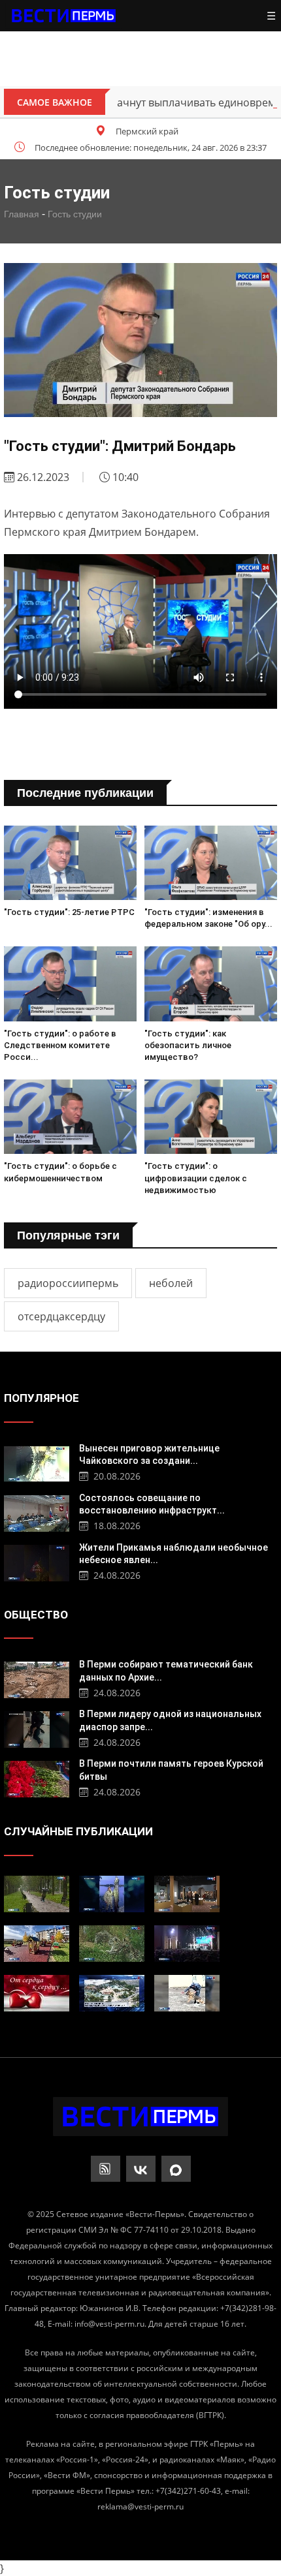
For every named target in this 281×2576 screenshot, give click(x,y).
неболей (171, 1283)
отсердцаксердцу (61, 1316)
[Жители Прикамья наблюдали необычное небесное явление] (37, 1561)
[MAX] (176, 2169)
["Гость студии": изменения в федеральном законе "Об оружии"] (211, 863)
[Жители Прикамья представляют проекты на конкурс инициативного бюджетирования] (37, 1944)
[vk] (141, 2169)
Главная (22, 214)
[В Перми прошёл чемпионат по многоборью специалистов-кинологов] (187, 1993)
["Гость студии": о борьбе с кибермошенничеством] (70, 1117)
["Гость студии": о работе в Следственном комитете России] (70, 984)
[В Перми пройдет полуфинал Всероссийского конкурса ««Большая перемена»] (187, 1944)
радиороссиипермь (68, 1283)
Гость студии (75, 214)
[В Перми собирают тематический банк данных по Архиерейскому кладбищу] (37, 1678)
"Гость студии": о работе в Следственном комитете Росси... (60, 1045)
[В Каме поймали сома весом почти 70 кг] (112, 1894)
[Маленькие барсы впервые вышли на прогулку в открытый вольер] (112, 1944)
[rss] (106, 2169)
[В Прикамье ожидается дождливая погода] (37, 1894)
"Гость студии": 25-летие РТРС (69, 912)
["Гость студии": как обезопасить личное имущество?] (211, 984)
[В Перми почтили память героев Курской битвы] (37, 1777)
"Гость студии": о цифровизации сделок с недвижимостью (196, 1178)
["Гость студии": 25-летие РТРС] (70, 863)
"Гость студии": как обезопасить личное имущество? (188, 1045)
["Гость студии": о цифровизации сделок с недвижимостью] (211, 1117)
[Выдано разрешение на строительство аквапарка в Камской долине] (112, 1993)
